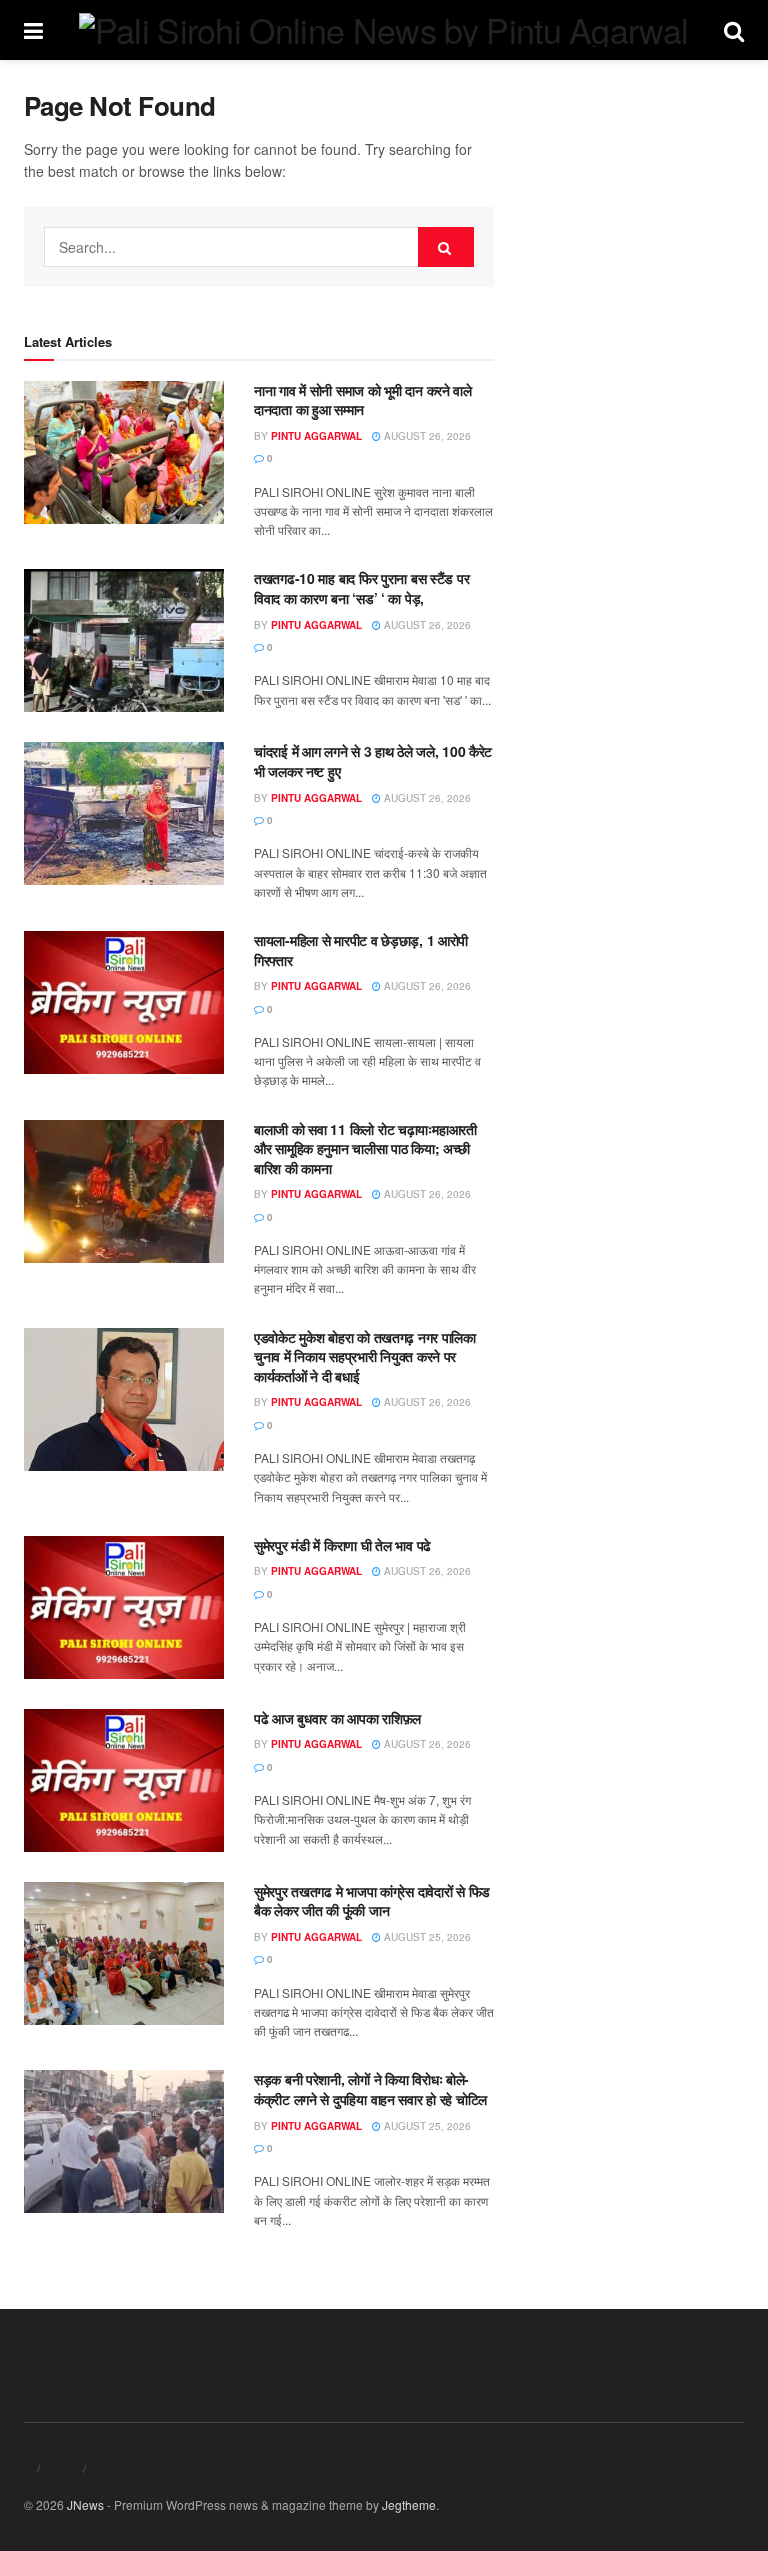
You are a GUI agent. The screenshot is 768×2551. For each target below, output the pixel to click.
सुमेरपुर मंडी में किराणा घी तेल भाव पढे (342, 1545)
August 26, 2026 (426, 436)
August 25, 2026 (426, 1937)
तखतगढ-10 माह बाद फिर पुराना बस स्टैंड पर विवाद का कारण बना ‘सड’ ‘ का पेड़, (361, 588)
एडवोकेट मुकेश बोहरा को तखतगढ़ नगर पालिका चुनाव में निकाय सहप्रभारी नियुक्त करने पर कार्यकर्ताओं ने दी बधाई (365, 1356)
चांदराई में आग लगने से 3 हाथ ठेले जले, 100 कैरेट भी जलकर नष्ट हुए (373, 761)
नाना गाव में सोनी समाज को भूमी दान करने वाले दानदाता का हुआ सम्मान (363, 400)
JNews (85, 2504)
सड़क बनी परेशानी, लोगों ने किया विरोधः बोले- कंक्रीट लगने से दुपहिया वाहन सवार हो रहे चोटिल (370, 2089)
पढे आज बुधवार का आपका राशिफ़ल (337, 1718)
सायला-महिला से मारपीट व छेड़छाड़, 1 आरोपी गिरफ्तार (361, 950)
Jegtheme (409, 2504)
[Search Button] (446, 247)
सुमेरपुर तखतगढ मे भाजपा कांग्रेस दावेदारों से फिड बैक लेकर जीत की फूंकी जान (372, 1901)
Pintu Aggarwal (316, 436)
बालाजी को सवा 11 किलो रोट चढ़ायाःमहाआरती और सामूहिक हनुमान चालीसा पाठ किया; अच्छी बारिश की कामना (365, 1148)
